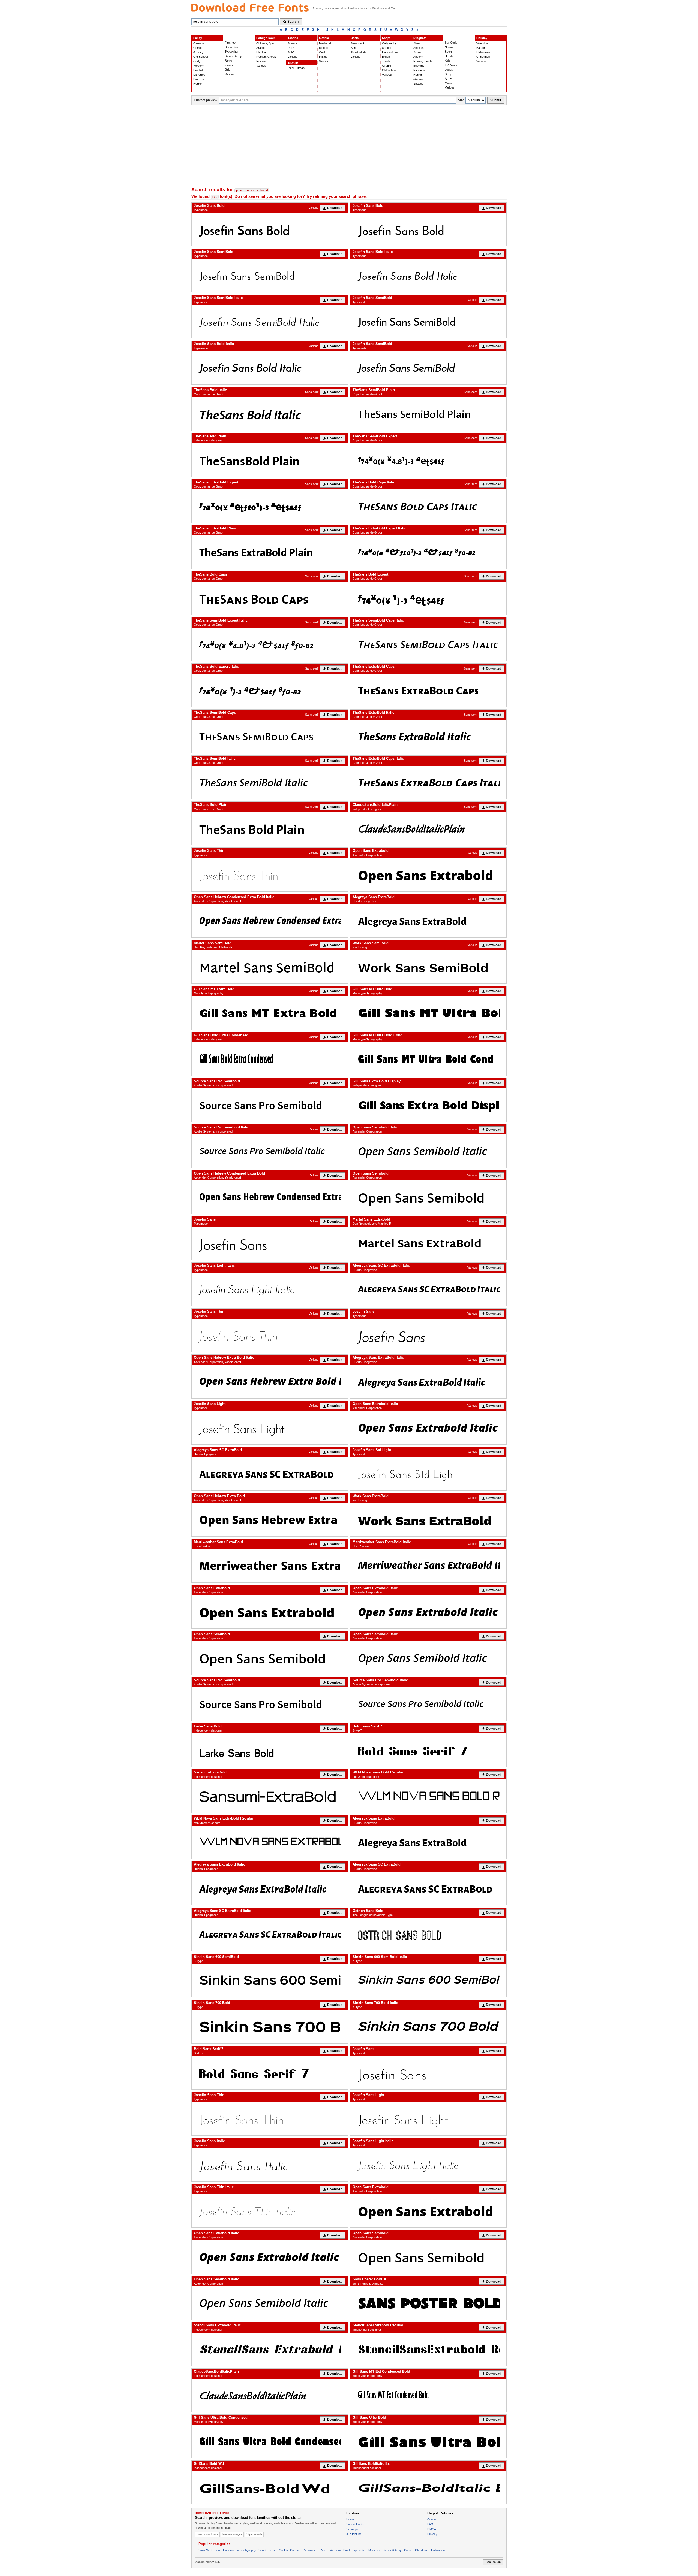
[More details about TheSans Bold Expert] (428, 598)
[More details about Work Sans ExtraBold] (428, 1520)
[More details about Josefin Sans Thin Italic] (270, 2211)
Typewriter (232, 52)
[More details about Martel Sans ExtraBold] (428, 1243)
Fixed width (358, 52)
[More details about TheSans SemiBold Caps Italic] (428, 644)
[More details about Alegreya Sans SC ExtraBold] (270, 1474)
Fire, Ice (230, 43)
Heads (449, 56)
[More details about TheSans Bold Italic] (270, 414)
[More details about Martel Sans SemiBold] (270, 967)
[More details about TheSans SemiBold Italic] (270, 782)
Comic (198, 48)
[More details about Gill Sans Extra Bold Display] (428, 1105)
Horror (198, 84)
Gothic (324, 38)
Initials (229, 65)
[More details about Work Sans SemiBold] (428, 967)
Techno (293, 38)
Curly (197, 61)
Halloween (483, 52)
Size (461, 100)
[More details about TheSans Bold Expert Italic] (270, 690)
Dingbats (420, 38)
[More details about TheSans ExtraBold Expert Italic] (428, 552)
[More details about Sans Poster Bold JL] (428, 2303)
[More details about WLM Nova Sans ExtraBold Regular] (270, 1842)
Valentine (482, 43)
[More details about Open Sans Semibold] (428, 1197)
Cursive (295, 2550)
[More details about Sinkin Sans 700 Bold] (270, 2027)
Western (199, 66)
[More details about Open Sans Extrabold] (428, 875)
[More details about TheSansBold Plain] (270, 460)
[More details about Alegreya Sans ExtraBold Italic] (428, 1382)
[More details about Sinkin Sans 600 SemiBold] (270, 1981)
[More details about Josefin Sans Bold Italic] (428, 276)
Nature (449, 47)
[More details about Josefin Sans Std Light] (428, 1474)
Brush (386, 57)
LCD (291, 48)
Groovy (198, 52)
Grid (228, 69)
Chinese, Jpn (265, 43)
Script (386, 38)
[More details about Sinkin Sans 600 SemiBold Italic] (428, 1981)
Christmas (483, 57)
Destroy (199, 79)
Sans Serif (205, 2550)
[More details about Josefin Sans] (270, 1243)
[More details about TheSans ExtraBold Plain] (270, 552)
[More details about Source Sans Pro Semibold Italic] (270, 1151)
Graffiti (386, 66)
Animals (419, 48)
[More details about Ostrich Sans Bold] (428, 1935)
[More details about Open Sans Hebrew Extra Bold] (270, 1520)
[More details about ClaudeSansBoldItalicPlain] (428, 828)
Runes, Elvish (422, 61)
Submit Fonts (355, 2524)
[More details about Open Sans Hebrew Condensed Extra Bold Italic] (270, 921)
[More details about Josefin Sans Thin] (270, 875)
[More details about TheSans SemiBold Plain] (428, 414)
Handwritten (390, 52)
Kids (448, 60)
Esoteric (419, 66)
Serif (354, 48)
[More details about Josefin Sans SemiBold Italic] (270, 322)
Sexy (448, 74)
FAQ (430, 2524)
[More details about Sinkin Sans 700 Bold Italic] (428, 2027)
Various (230, 74)
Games (418, 79)
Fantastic (419, 70)
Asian (417, 52)
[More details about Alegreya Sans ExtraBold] (428, 921)
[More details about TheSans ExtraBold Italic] (428, 736)
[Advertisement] (349, 146)
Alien (416, 43)
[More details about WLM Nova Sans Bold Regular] (428, 1796)
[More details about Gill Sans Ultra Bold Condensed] (270, 2441)
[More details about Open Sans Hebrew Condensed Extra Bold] (270, 1197)
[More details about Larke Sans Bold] (270, 1750)
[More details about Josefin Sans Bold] (270, 229)
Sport (448, 52)
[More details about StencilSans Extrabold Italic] (270, 2349)
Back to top (493, 2562)
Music (449, 83)
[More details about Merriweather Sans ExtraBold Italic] (428, 1566)
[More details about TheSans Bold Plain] (270, 828)
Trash (386, 61)
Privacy (432, 2534)
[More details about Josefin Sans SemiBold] (270, 276)
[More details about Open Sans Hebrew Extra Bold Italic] (270, 1382)
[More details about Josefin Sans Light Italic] (270, 1289)
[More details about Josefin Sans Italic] (270, 2165)
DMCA (432, 2529)
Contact (432, 2519)
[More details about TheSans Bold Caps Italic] (428, 506)
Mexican (262, 52)
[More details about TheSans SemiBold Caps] (270, 736)
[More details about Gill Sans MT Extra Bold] (270, 1013)
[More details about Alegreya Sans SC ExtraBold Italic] (428, 1289)
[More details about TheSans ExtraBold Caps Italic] (428, 782)
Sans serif (357, 43)
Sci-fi (291, 52)
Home (350, 2519)
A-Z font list (354, 2534)
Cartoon (199, 43)
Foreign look (265, 38)
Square (292, 43)
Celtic (323, 52)
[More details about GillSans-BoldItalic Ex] (428, 2487)
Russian (262, 61)
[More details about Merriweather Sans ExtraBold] (270, 1566)
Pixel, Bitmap (296, 68)
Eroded (198, 70)
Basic (355, 38)
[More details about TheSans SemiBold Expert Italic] (270, 644)
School (386, 48)
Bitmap (293, 63)
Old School (201, 57)
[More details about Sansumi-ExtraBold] (270, 1796)
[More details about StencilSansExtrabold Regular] (428, 2349)
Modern (324, 48)
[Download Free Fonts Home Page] (250, 7)
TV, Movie (451, 65)
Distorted (199, 75)
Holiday (482, 38)
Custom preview (206, 100)
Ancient (418, 57)
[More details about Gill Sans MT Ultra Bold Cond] (428, 1059)
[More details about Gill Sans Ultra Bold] (428, 2441)
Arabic (261, 48)
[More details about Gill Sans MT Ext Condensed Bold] (428, 2395)
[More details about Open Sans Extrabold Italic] (428, 1428)
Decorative (232, 47)
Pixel (346, 2550)
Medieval (325, 43)
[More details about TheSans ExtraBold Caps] (428, 690)
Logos (449, 69)
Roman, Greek (266, 57)
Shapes (418, 84)
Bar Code (451, 43)
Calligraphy (389, 43)
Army (448, 78)
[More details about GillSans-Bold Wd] (270, 2487)
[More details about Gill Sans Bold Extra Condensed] (270, 1059)
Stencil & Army (392, 2550)
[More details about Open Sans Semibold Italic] (428, 1151)
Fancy (198, 38)
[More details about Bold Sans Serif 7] (428, 1750)
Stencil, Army (233, 56)
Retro (228, 60)
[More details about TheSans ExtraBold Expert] (270, 506)
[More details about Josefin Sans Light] (270, 1428)
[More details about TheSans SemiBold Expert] (428, 460)
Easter (481, 48)
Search (293, 22)
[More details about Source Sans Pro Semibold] (270, 1105)
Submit (496, 100)
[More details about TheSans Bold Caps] (270, 598)
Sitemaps (352, 2529)
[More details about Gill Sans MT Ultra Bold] (428, 1013)
